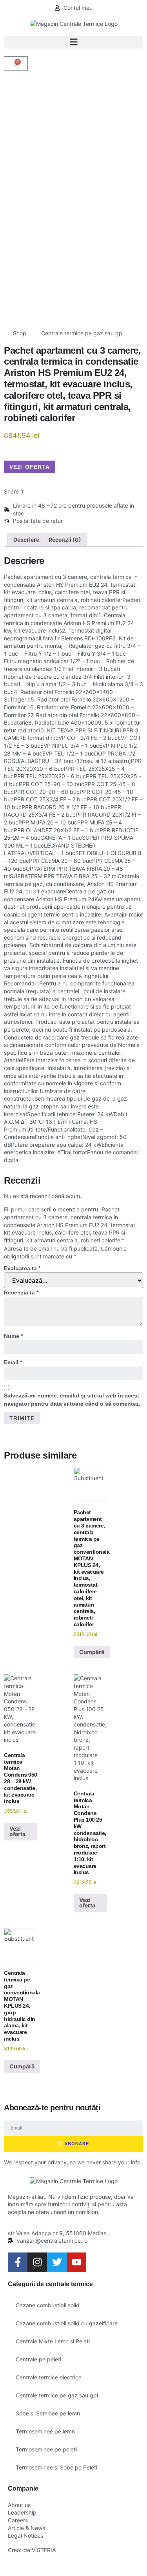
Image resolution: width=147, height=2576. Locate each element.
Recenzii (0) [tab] (65, 540)
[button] (73, 42)
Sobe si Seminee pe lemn (48, 2413)
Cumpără (92, 1652)
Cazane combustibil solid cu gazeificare (67, 2323)
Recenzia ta (21, 1293)
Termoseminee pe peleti (46, 2449)
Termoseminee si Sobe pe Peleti (56, 2467)
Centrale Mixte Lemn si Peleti (53, 2341)
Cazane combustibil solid (48, 2305)
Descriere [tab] (26, 540)
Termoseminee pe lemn (45, 2431)
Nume (13, 1336)
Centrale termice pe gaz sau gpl (82, 333)
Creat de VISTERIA (32, 2550)
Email (13, 1362)
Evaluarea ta (22, 1268)
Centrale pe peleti (38, 2359)
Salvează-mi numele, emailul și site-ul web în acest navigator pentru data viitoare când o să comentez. (72, 1400)
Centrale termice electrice (49, 2377)
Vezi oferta (30, 467)
